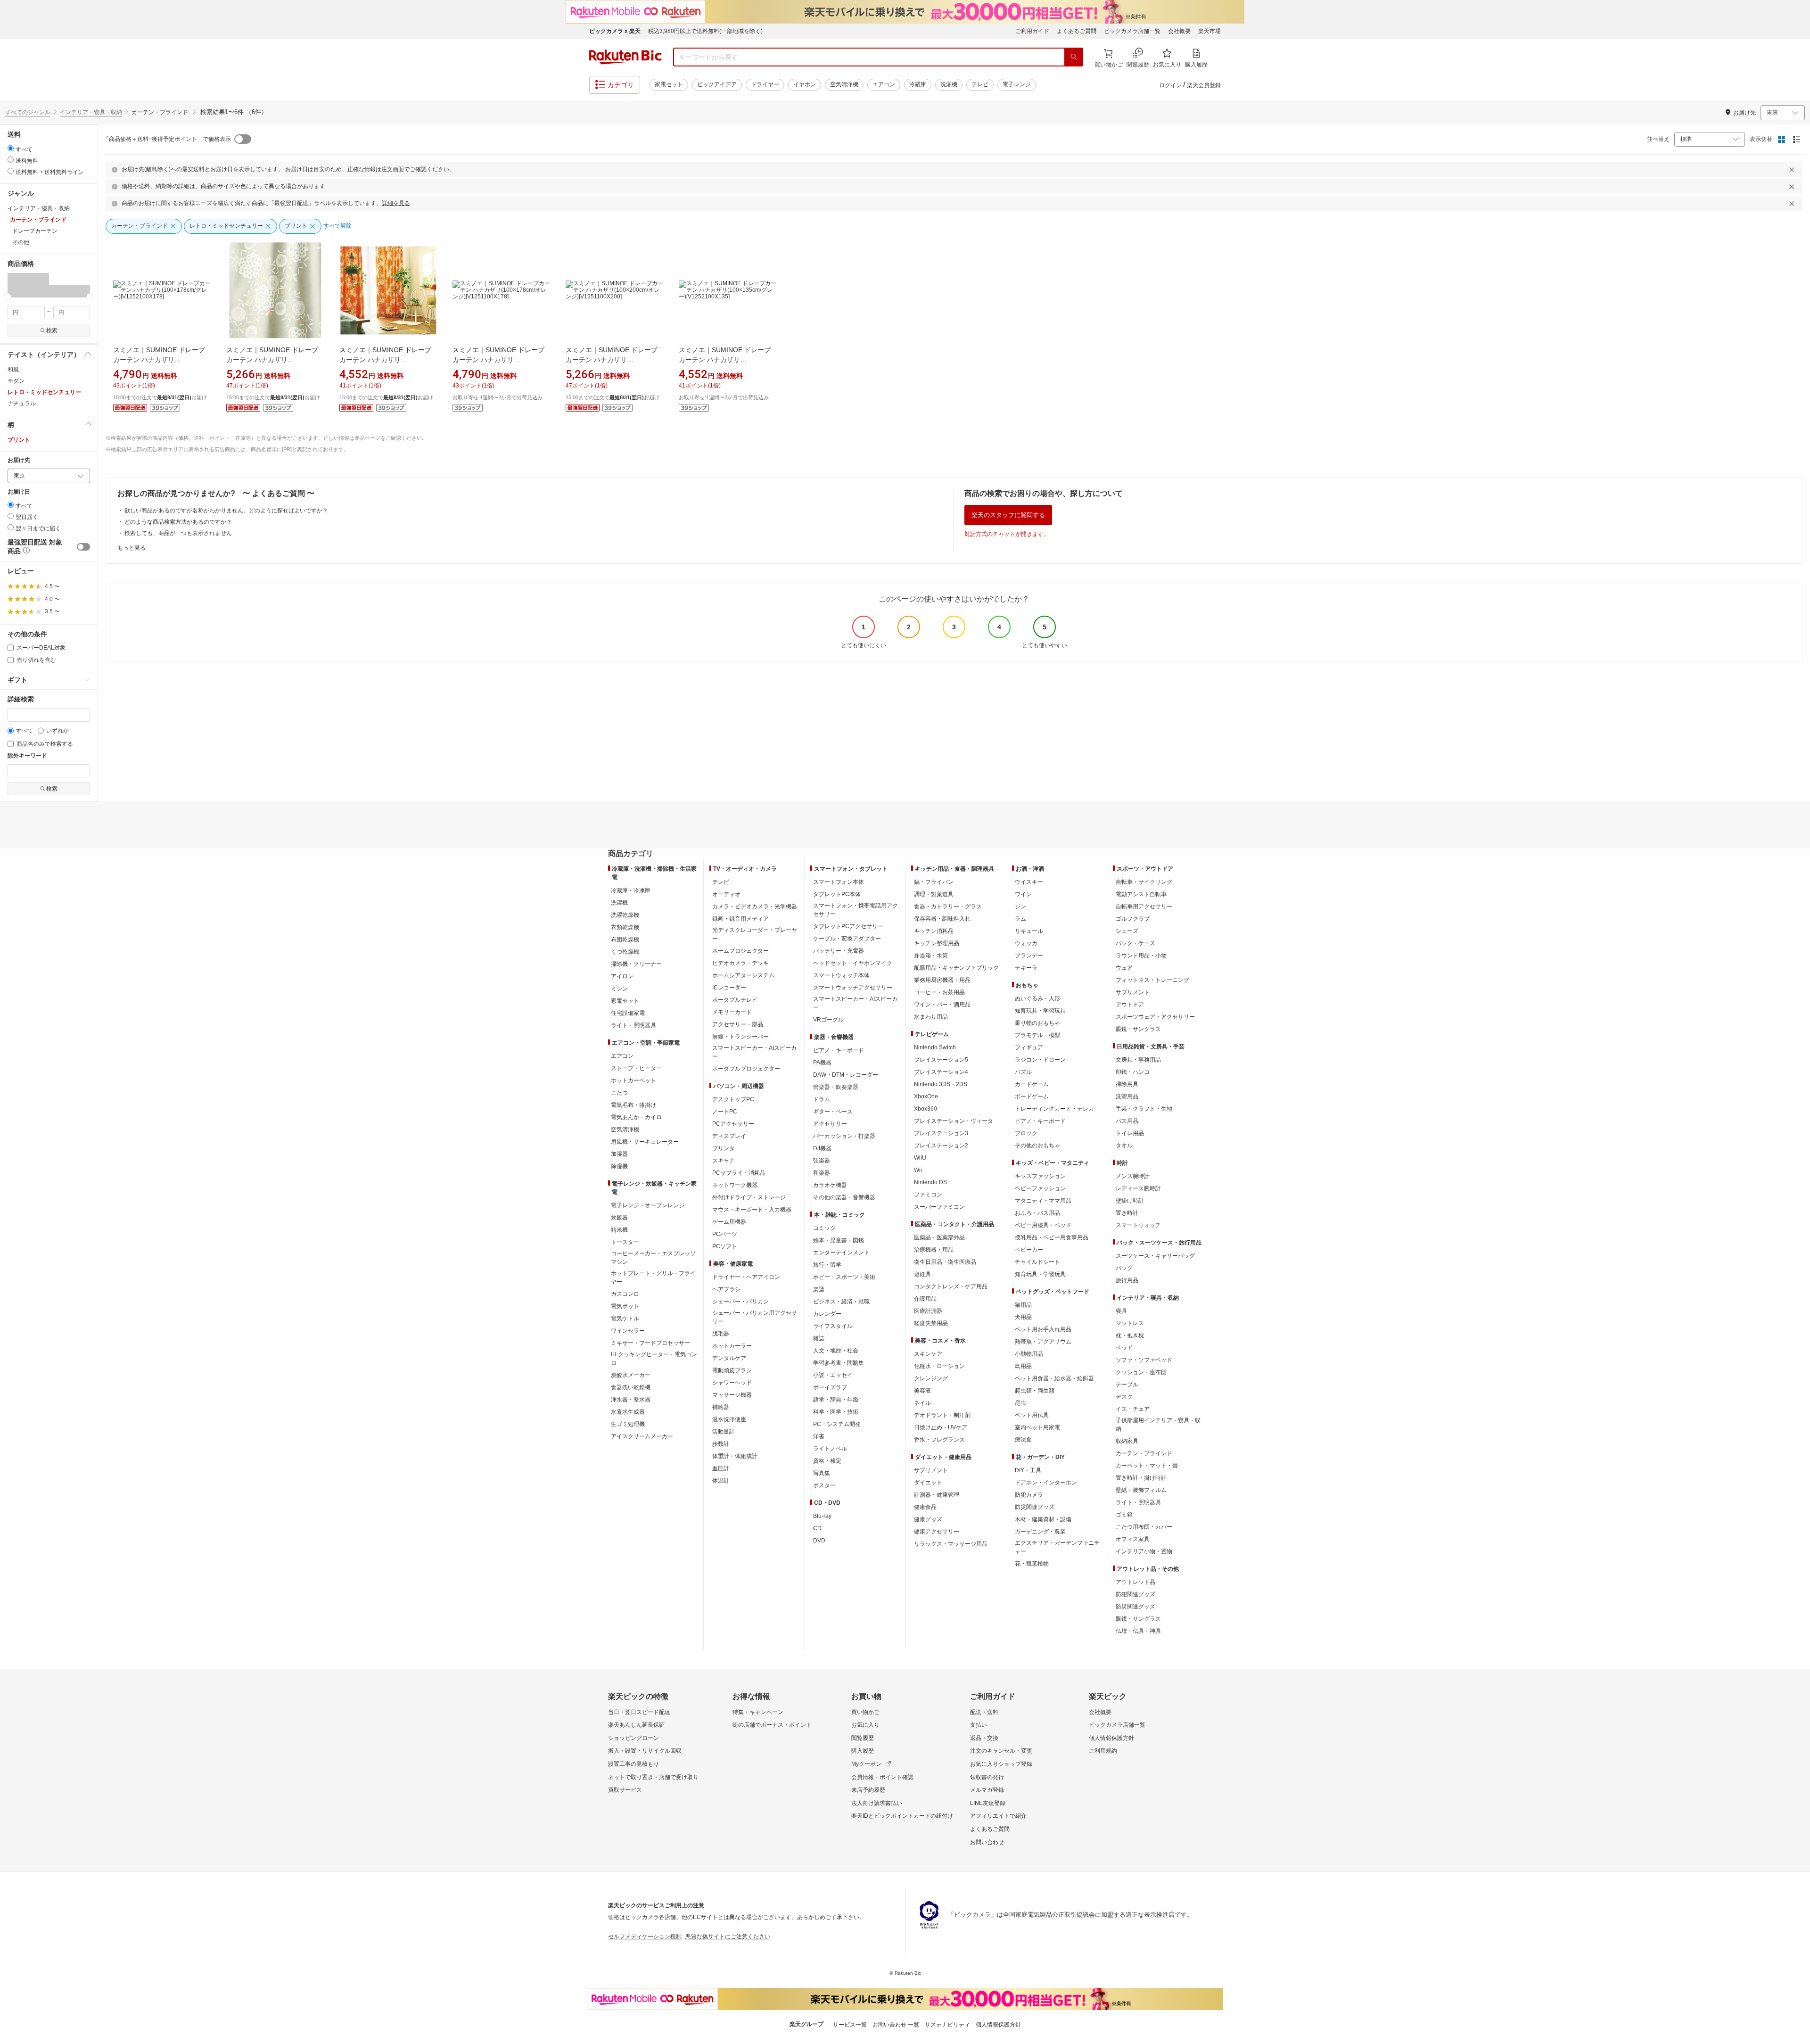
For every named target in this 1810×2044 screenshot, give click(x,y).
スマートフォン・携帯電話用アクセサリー (856, 910)
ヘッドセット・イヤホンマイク (853, 963)
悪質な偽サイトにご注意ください (728, 1937)
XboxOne (926, 1096)
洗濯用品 (1127, 1096)
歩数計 (721, 1444)
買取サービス (625, 1790)
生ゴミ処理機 (628, 1424)
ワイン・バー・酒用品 (942, 1005)
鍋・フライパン (934, 882)
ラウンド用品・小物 (1141, 956)
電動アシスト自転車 (1141, 894)
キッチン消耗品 (934, 931)
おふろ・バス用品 (1037, 1213)
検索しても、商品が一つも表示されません (178, 533)
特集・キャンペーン (758, 1712)
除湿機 (619, 1166)
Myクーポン (866, 1764)
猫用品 (1023, 1305)
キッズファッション (1040, 1176)
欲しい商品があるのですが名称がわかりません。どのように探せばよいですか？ (226, 511)
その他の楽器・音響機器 (844, 1197)
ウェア (1124, 968)
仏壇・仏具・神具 (1138, 1631)
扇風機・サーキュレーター (645, 1142)
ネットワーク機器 (735, 1185)
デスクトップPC (733, 1099)
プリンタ (724, 1148)
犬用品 (1023, 1317)
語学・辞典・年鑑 (836, 1400)
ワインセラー (628, 1331)
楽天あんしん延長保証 (636, 1725)
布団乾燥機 (625, 940)
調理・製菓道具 (934, 894)
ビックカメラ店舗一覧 (1132, 31)
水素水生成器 (628, 1412)
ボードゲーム (1032, 1096)
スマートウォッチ (1138, 1225)
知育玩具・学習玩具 (1040, 1011)
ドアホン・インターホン (1046, 1483)
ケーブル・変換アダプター (847, 939)
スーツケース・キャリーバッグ (1155, 1256)
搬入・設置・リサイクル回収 (645, 1751)
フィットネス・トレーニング (1152, 980)
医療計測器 (928, 1311)
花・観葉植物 (1032, 1564)
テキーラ (1026, 968)
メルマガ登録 (987, 1790)
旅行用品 (1127, 1280)
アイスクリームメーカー (642, 1436)
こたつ (619, 1093)
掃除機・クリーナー (636, 964)
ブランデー (1029, 956)
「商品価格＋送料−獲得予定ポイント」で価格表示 (167, 139)
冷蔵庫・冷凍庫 (631, 890)
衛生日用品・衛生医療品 (945, 1262)
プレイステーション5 (941, 1060)
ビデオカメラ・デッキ (740, 963)
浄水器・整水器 (631, 1400)
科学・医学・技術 (836, 1412)
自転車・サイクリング (1144, 882)
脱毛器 (721, 1334)
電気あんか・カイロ (636, 1117)
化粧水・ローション (939, 1366)
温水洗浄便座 (729, 1419)
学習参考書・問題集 (839, 1363)
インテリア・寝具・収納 (91, 112)
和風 (13, 370)
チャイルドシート (1037, 1262)
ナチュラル (22, 404)
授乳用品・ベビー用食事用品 (1052, 1237)
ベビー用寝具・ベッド (1043, 1225)
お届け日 (19, 492)
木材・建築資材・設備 (1043, 1519)
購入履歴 (863, 1751)
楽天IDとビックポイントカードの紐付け (902, 1816)
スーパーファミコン (939, 1207)
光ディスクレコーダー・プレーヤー (755, 934)
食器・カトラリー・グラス (948, 907)
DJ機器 (822, 1148)
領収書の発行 (987, 1777)
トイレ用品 (1130, 1133)
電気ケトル (625, 1319)
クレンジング (931, 1378)
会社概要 (1179, 31)
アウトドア (1130, 1005)
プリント (19, 440)
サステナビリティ (947, 2025)
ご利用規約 (1103, 1751)
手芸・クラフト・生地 (1144, 1109)
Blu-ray (822, 1516)
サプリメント (931, 1470)
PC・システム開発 (837, 1424)
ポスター (824, 1485)
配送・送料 (984, 1712)
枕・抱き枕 (1130, 1335)
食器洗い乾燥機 (631, 1387)
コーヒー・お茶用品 (939, 992)
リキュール (1029, 931)
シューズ (1127, 931)
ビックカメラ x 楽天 (615, 31)
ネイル (922, 1403)
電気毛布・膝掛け (633, 1105)
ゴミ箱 (1124, 1515)
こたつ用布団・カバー (1144, 1527)
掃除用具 (1127, 1084)
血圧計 (721, 1468)
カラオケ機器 (830, 1185)
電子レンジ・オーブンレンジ (648, 1205)
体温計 (721, 1481)
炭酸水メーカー (631, 1375)
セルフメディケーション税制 (645, 1937)
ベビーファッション (1040, 1188)
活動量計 (724, 1432)
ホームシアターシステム (743, 975)
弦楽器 (822, 1161)
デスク (1124, 1397)
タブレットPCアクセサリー (848, 926)
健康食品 (925, 1507)
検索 (52, 330)
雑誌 (819, 1338)
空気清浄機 (844, 84)
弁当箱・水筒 (931, 956)
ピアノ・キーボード (839, 1050)
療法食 (1023, 1440)
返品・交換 (984, 1738)
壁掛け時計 (1130, 1201)
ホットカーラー (732, 1346)
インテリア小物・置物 (1144, 1551)
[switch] (83, 547)
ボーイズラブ (830, 1387)
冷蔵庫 (918, 84)
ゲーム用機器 (729, 1222)
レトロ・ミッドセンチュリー (44, 392)
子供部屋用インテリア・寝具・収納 (1158, 1425)
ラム (1020, 919)
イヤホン (805, 84)
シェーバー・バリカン (740, 1302)
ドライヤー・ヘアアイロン (746, 1277)
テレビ (980, 84)
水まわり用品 (931, 1017)
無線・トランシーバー (740, 1037)
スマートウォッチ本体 (841, 975)
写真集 (822, 1473)
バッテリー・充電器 (839, 951)
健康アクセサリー (937, 1532)
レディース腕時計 (1138, 1188)
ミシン (619, 989)
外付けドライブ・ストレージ (749, 1197)
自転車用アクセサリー (1144, 907)
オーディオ (726, 894)
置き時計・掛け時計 (1141, 1478)
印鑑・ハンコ (1133, 1072)
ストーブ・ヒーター (636, 1068)
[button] (28, 285)
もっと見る (132, 548)
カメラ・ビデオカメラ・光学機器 (755, 907)
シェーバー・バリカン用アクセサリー (755, 1317)
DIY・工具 (1028, 1470)
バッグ (1124, 1268)
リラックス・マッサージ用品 (951, 1544)
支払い (979, 1725)
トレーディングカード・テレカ (1054, 1109)
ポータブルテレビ (735, 1000)
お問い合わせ (987, 1842)
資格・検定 (827, 1461)
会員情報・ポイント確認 (882, 1777)
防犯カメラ (1029, 1495)
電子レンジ (1017, 84)
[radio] (11, 148)
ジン (1020, 907)
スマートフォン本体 (839, 882)
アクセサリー (830, 1124)
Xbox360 (926, 1109)
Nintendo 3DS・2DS (941, 1084)
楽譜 (819, 1289)
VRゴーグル (828, 1020)
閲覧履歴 (863, 1738)
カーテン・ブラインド (1144, 1453)
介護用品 (925, 1299)
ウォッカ (1026, 943)
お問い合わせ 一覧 (896, 2025)
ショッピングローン (633, 1738)
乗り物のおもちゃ (1037, 1023)
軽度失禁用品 (931, 1323)
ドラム (822, 1099)
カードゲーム (1032, 1084)
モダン (16, 381)
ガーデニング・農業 (1040, 1532)
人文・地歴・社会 (836, 1351)
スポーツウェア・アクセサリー (1155, 1017)
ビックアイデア (717, 84)
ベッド (1124, 1348)
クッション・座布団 (1141, 1372)
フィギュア (1029, 1047)
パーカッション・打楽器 (844, 1136)
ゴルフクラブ (1133, 919)
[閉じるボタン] (1793, 170)
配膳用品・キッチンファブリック (956, 968)
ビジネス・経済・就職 (841, 1302)
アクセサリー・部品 (738, 1024)
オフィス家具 (1133, 1539)
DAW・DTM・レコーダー (846, 1075)
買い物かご (865, 1712)
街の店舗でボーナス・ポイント (772, 1725)
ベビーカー (1029, 1250)
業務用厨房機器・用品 (942, 980)
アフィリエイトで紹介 (998, 1816)
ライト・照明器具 (633, 1025)
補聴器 (721, 1407)
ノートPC (725, 1112)
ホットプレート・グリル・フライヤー (653, 1277)
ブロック (1026, 1133)
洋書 (819, 1436)
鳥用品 (1023, 1366)
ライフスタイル (833, 1326)
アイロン (622, 976)
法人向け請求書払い (877, 1803)
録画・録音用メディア (740, 919)
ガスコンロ (625, 1294)
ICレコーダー (729, 988)
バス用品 (1127, 1121)
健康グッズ (928, 1519)
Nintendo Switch (935, 1047)
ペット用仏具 (1032, 1415)
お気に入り (865, 1725)
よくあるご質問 (1077, 31)
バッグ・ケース (1135, 943)
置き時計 (1127, 1213)
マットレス (1130, 1323)
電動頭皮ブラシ (732, 1370)
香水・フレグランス (939, 1440)
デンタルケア (729, 1358)
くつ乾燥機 (625, 952)
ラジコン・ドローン (1040, 1060)
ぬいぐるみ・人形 (1037, 998)
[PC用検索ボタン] (1074, 57)
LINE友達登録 (988, 1803)
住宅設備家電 (628, 1013)
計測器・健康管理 (937, 1495)
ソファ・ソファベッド (1144, 1360)
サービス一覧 (850, 2025)
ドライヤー (765, 84)
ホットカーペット (633, 1080)
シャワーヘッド (732, 1383)
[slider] (8, 297)
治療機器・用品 (934, 1250)
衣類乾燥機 (625, 927)
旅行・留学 (827, 1265)
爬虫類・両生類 (1035, 1391)
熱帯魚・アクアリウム (1043, 1342)
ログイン (1170, 85)
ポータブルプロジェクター (746, 1069)
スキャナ (724, 1161)
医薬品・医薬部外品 (939, 1237)
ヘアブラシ (726, 1289)
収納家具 (1127, 1441)
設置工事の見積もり (633, 1764)
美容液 (922, 1391)
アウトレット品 (1135, 1582)
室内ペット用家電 (1037, 1427)
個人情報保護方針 (1111, 1738)
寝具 (1121, 1311)
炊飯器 (619, 1218)
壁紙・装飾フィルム (1141, 1490)
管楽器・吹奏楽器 (836, 1087)
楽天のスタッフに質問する (1008, 515)
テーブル (1127, 1385)
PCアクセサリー (733, 1124)
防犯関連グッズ (1135, 1594)
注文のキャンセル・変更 (1001, 1751)
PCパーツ (725, 1234)
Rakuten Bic (625, 57)
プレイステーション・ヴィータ (954, 1121)
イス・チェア (1133, 1409)
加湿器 (619, 1154)
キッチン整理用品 (937, 943)
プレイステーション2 (941, 1146)
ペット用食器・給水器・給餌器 (1054, 1378)
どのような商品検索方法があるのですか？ (178, 522)
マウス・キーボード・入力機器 (752, 1210)
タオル (1124, 1146)
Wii (918, 1170)
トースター (625, 1242)
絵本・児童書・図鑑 (839, 1240)
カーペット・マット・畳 (1147, 1466)
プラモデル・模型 (1037, 1035)
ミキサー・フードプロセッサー (650, 1343)
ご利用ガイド (1032, 31)
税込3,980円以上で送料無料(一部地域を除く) (705, 31)
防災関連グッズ (1035, 1507)
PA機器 (822, 1063)
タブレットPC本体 (837, 894)
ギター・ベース (833, 1112)
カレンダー (827, 1314)
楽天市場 (1209, 31)
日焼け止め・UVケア (941, 1427)
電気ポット (625, 1306)
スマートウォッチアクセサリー (853, 988)
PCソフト (725, 1246)
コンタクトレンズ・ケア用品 (951, 1286)
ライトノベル (830, 1449)
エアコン (884, 84)
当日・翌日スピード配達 (639, 1712)
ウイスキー (1029, 882)
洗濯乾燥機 (625, 915)
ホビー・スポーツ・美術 (844, 1277)
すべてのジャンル (28, 112)
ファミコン (928, 1195)
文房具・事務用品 (1138, 1060)
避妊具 (922, 1274)
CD (817, 1528)
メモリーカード (732, 1012)
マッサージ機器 (732, 1395)
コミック (824, 1228)
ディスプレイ (729, 1136)
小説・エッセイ (833, 1375)
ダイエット (928, 1483)
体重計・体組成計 (735, 1456)
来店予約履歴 (868, 1790)
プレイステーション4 (941, 1072)
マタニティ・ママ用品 (1043, 1201)
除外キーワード (27, 756)
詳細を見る (396, 203)
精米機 (619, 1230)
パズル (1023, 1072)
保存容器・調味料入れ (942, 919)
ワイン (1023, 894)
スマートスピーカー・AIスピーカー (754, 1052)
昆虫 (1020, 1403)
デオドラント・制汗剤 (942, 1415)
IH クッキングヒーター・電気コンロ (654, 1359)
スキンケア (928, 1354)
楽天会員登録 (1204, 85)
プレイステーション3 (941, 1133)
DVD (819, 1541)
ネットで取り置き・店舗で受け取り (653, 1777)
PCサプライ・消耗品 (739, 1173)
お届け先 (19, 460)
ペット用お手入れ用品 (1043, 1329)
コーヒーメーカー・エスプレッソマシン (653, 1258)
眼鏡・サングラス (1138, 1029)
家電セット (669, 84)
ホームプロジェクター (740, 951)
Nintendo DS (930, 1182)
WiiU (920, 1158)
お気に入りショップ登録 (1001, 1764)
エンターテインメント (841, 1253)
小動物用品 (1029, 1354)
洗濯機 (949, 84)
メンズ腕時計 (1133, 1176)
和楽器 (822, 1173)
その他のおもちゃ (1037, 1146)
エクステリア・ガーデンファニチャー (1057, 1547)
